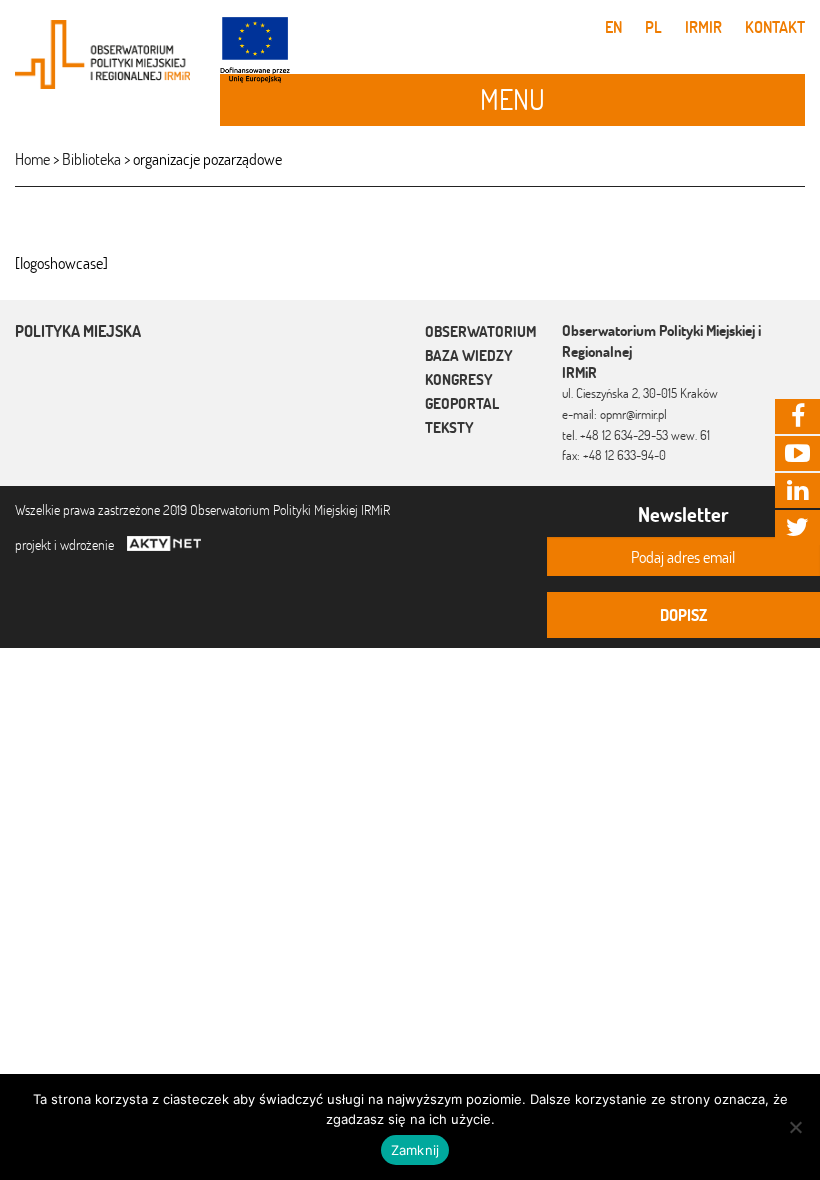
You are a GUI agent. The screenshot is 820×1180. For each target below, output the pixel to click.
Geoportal (462, 403)
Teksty (449, 427)
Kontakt (775, 27)
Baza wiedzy (469, 355)
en (613, 27)
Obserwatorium (480, 331)
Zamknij (415, 1150)
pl (653, 27)
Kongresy (459, 379)
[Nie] (795, 1127)
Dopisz (683, 615)
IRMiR (703, 27)
